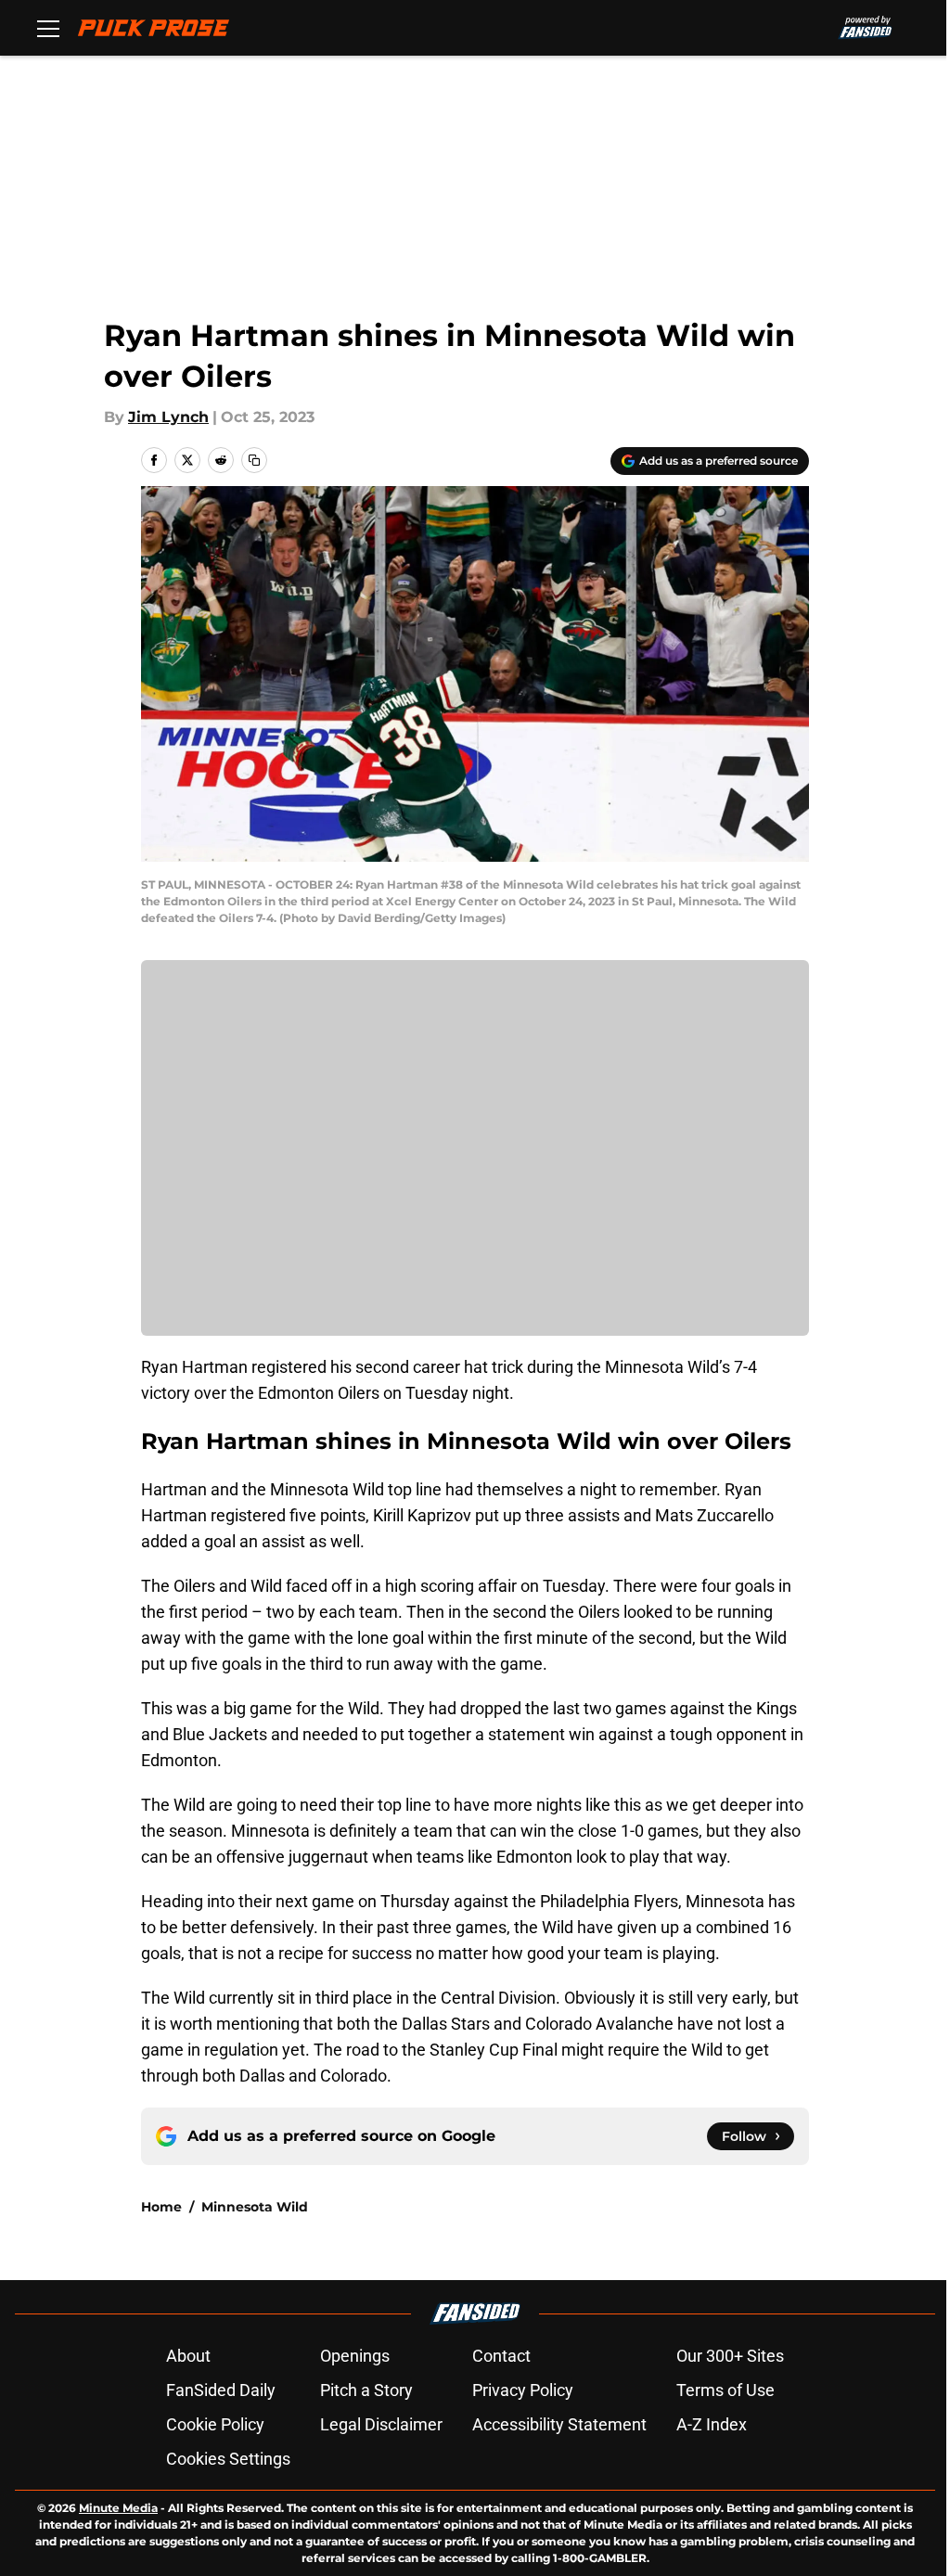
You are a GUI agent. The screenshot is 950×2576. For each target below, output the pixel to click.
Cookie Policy (215, 2424)
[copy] (254, 460)
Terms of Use (725, 2390)
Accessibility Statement (559, 2424)
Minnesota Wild (255, 2207)
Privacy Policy (523, 2390)
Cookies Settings (228, 2459)
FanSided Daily (221, 2390)
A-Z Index (712, 2424)
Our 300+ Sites (730, 2356)
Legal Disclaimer (381, 2424)
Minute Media (118, 2508)
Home (161, 2207)
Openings (355, 2356)
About (188, 2356)
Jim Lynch (168, 417)
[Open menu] (48, 28)
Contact (501, 2356)
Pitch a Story (366, 2390)
